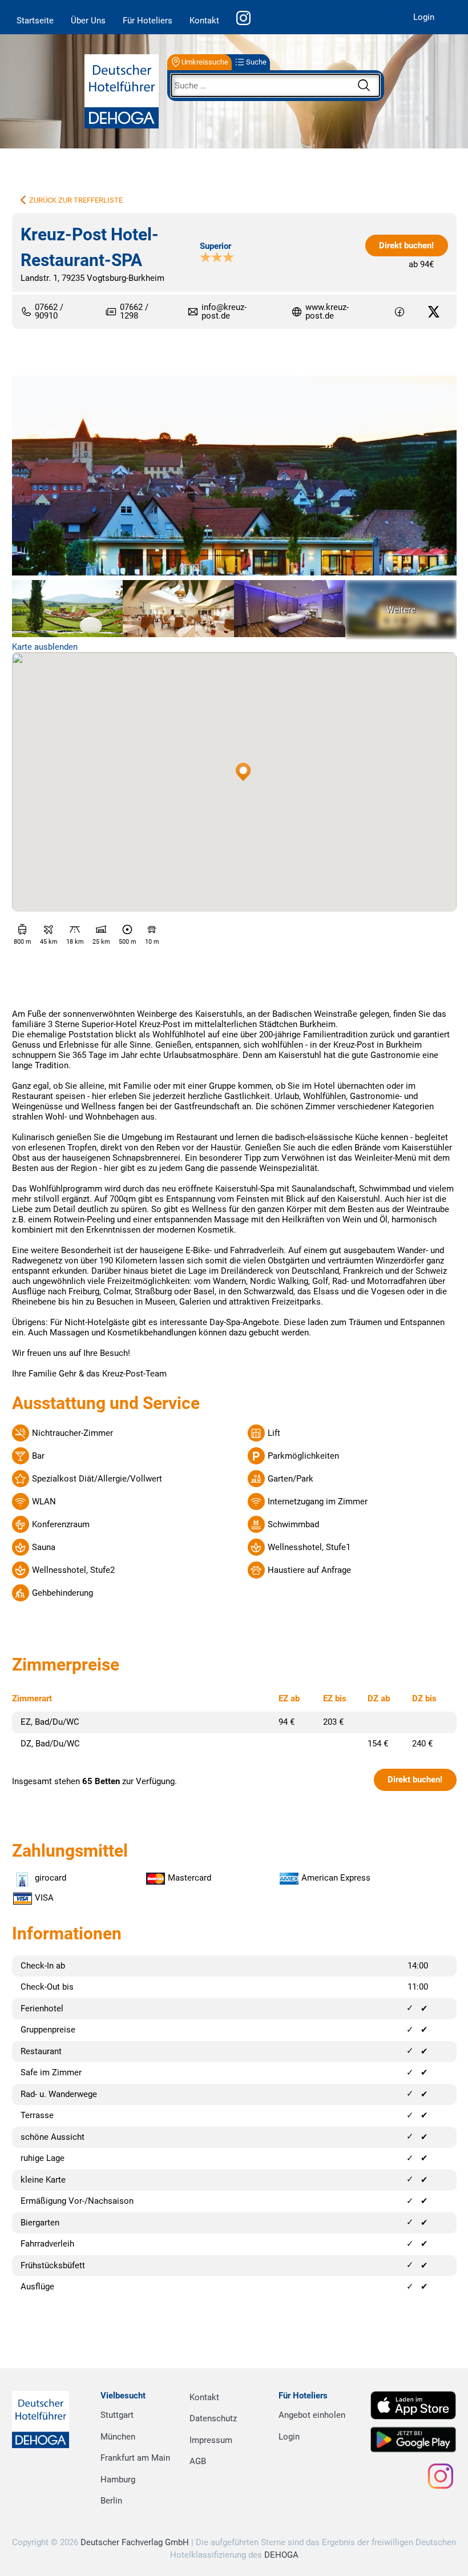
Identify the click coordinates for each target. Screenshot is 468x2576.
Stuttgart (117, 2415)
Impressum (211, 2440)
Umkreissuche (205, 62)
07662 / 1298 (134, 312)
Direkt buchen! (406, 245)
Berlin (111, 2501)
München (118, 2437)
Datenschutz (213, 2418)
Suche (256, 62)
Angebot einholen (312, 2415)
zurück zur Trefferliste (76, 200)
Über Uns (88, 21)
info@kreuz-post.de (224, 311)
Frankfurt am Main (135, 2458)
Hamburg (118, 2480)
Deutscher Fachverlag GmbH (135, 2542)
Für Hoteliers (148, 21)
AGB (198, 2461)
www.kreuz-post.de (327, 312)
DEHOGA (281, 2555)
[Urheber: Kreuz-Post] (234, 477)
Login (424, 17)
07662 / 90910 (49, 312)
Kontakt (204, 21)
